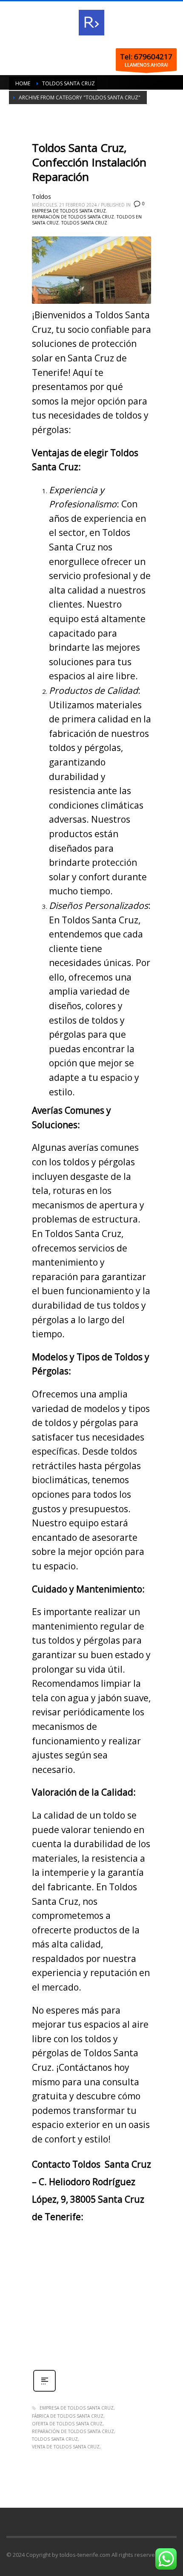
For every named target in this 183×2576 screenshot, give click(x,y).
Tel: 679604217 (146, 57)
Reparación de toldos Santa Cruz (73, 217)
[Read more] (44, 2391)
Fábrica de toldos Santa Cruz (68, 2416)
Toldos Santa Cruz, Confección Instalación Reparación (89, 162)
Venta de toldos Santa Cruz (66, 2447)
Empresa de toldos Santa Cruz (69, 211)
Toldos (41, 196)
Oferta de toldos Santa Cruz (67, 2424)
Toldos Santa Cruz (84, 223)
